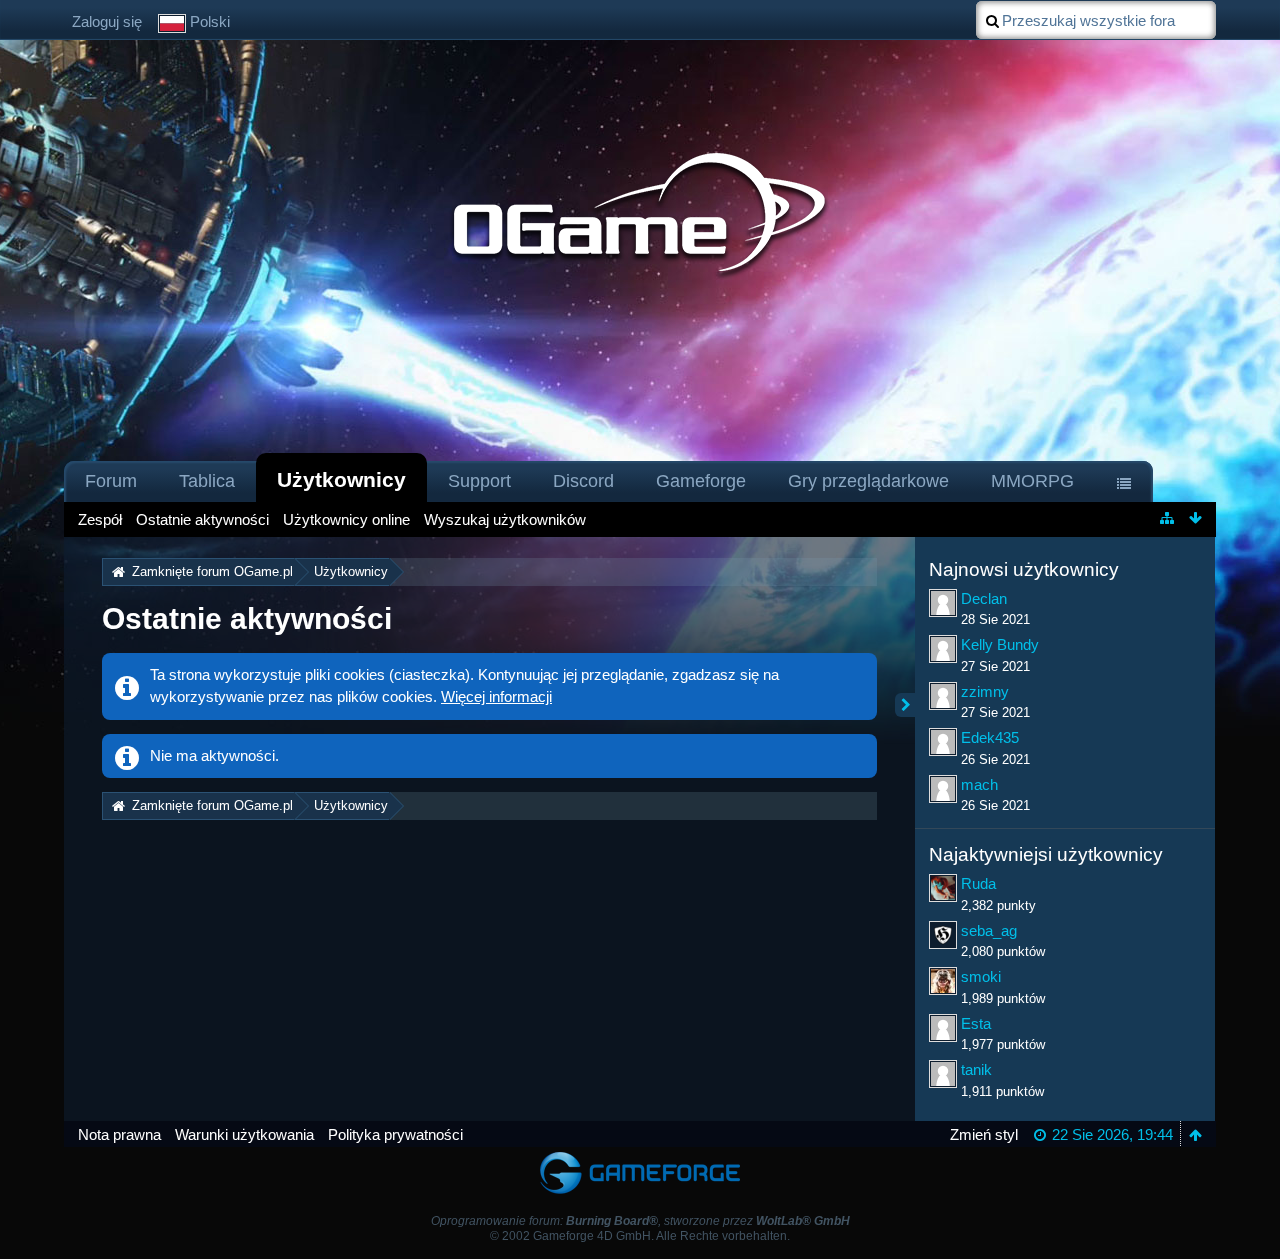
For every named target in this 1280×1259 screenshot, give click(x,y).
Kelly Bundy (1000, 644)
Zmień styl (984, 1134)
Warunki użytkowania (244, 1134)
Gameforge (701, 481)
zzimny (985, 691)
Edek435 (990, 737)
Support (479, 481)
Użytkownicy (341, 479)
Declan (984, 598)
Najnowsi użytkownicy (1024, 569)
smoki (981, 976)
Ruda (978, 883)
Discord (583, 481)
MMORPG (1032, 481)
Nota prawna (119, 1134)
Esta (976, 1023)
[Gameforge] (640, 1156)
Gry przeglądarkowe (868, 481)
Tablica (207, 481)
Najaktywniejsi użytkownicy (1046, 854)
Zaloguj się (107, 21)
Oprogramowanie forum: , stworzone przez (640, 1221)
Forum (111, 481)
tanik (976, 1069)
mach (979, 784)
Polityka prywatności (395, 1134)
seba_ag (989, 930)
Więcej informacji (496, 696)
